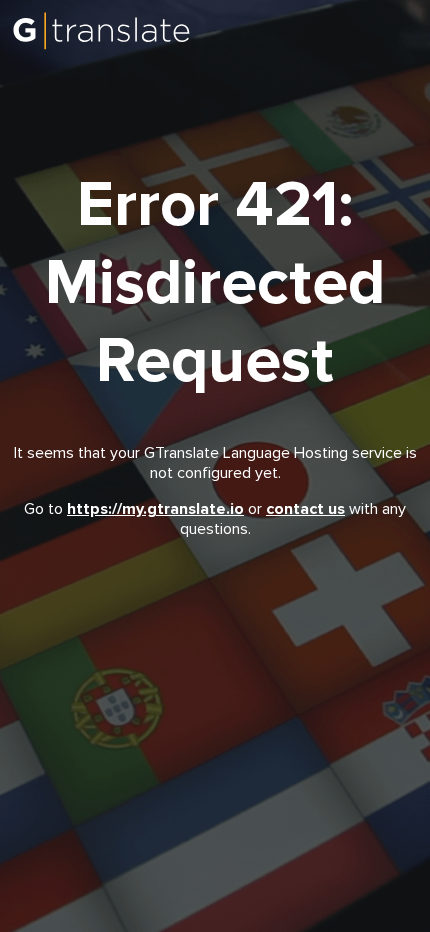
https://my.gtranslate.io (155, 509)
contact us (305, 509)
